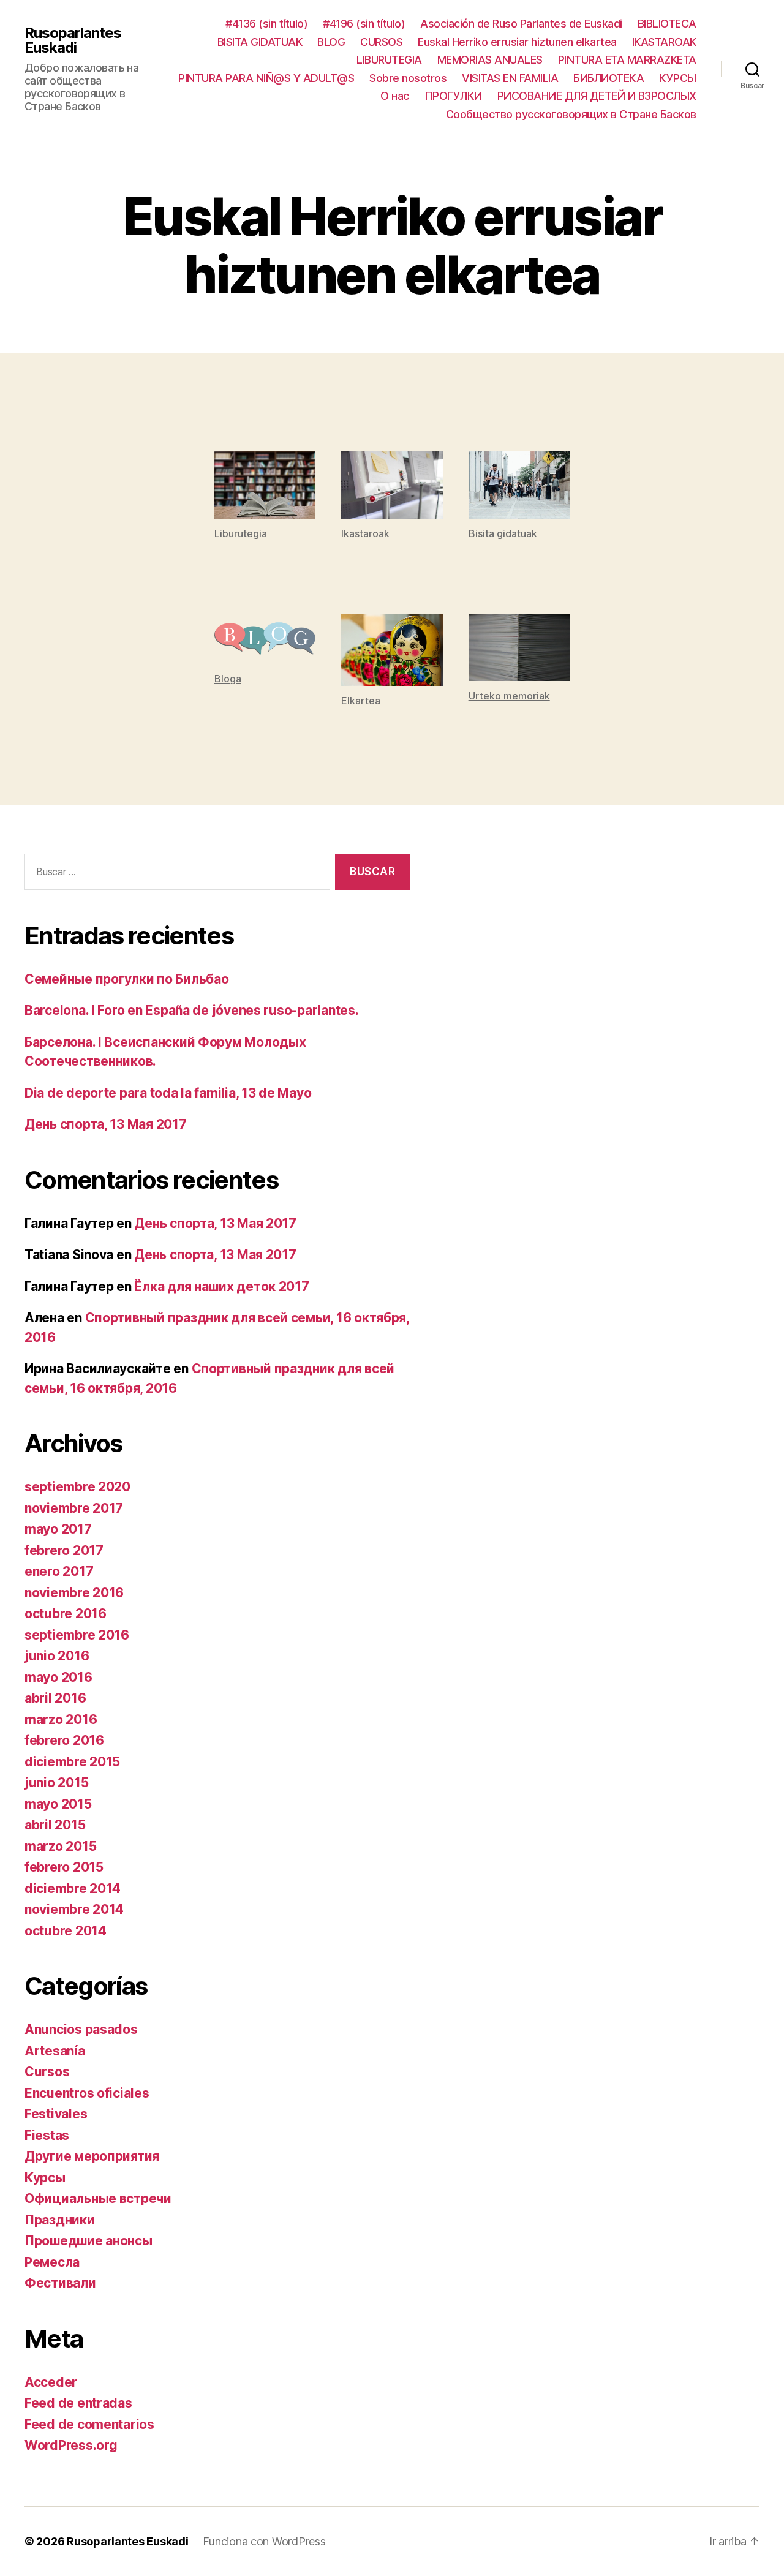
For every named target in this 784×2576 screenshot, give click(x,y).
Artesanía (55, 2051)
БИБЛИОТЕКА (609, 78)
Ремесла (52, 2262)
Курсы (45, 2178)
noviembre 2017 (74, 1508)
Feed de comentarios (89, 2424)
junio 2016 (57, 1656)
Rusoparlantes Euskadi (73, 40)
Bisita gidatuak (503, 533)
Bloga (228, 679)
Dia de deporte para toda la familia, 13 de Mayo (168, 1093)
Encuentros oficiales (87, 2093)
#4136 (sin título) (266, 24)
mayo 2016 (58, 1677)
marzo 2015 (60, 1846)
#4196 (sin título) (364, 24)
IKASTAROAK (664, 42)
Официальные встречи (98, 2198)
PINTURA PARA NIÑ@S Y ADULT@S (266, 78)
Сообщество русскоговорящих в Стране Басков (571, 114)
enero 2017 (59, 1571)
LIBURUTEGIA (389, 60)
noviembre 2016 (74, 1593)
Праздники (60, 2220)
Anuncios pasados (81, 2029)
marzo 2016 (61, 1719)
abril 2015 (55, 1825)
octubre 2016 (66, 1614)
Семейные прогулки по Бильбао (126, 979)
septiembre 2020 (77, 1487)
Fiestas (47, 2135)
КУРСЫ (678, 78)
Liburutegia (241, 533)
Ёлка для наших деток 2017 (221, 1286)
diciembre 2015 (72, 1762)
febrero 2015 (64, 1867)
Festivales (56, 2114)
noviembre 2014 (74, 1909)
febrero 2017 (64, 1550)
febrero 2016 (64, 1740)
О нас (395, 96)
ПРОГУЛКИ (453, 96)
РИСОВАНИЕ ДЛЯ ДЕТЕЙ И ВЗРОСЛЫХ (597, 96)
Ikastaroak (365, 533)
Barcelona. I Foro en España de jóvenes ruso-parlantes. (191, 1010)
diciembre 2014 (73, 1889)
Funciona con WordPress (264, 2541)
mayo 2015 (58, 1804)
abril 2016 (55, 1698)
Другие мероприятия (92, 2156)
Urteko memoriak (509, 696)
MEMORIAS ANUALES (490, 60)
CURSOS (381, 42)
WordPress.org (71, 2445)
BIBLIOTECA (667, 24)
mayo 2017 (58, 1529)
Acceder (51, 2382)
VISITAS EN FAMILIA (510, 78)
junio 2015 (56, 1783)
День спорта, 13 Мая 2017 (106, 1124)
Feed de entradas (78, 2403)
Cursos (47, 2072)
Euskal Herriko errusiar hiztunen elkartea (517, 42)
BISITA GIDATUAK (260, 42)
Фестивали (60, 2283)
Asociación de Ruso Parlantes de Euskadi (521, 24)
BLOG (331, 42)
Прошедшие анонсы (89, 2241)
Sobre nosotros (408, 78)
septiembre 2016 (77, 1635)
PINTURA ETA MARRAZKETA (627, 60)
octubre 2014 (66, 1931)
